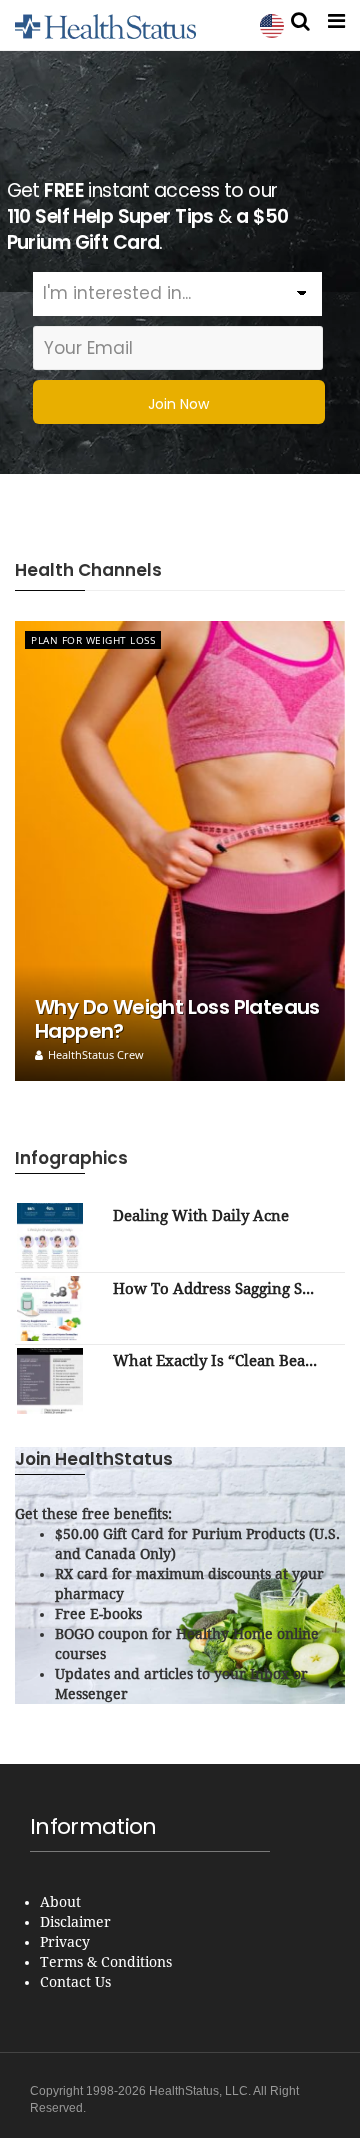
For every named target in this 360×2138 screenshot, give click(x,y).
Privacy (65, 1942)
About (60, 1902)
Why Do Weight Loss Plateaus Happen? (177, 1019)
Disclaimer (75, 1922)
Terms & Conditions (106, 1962)
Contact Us (75, 1982)
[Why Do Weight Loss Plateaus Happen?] (180, 851)
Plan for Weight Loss (93, 640)
